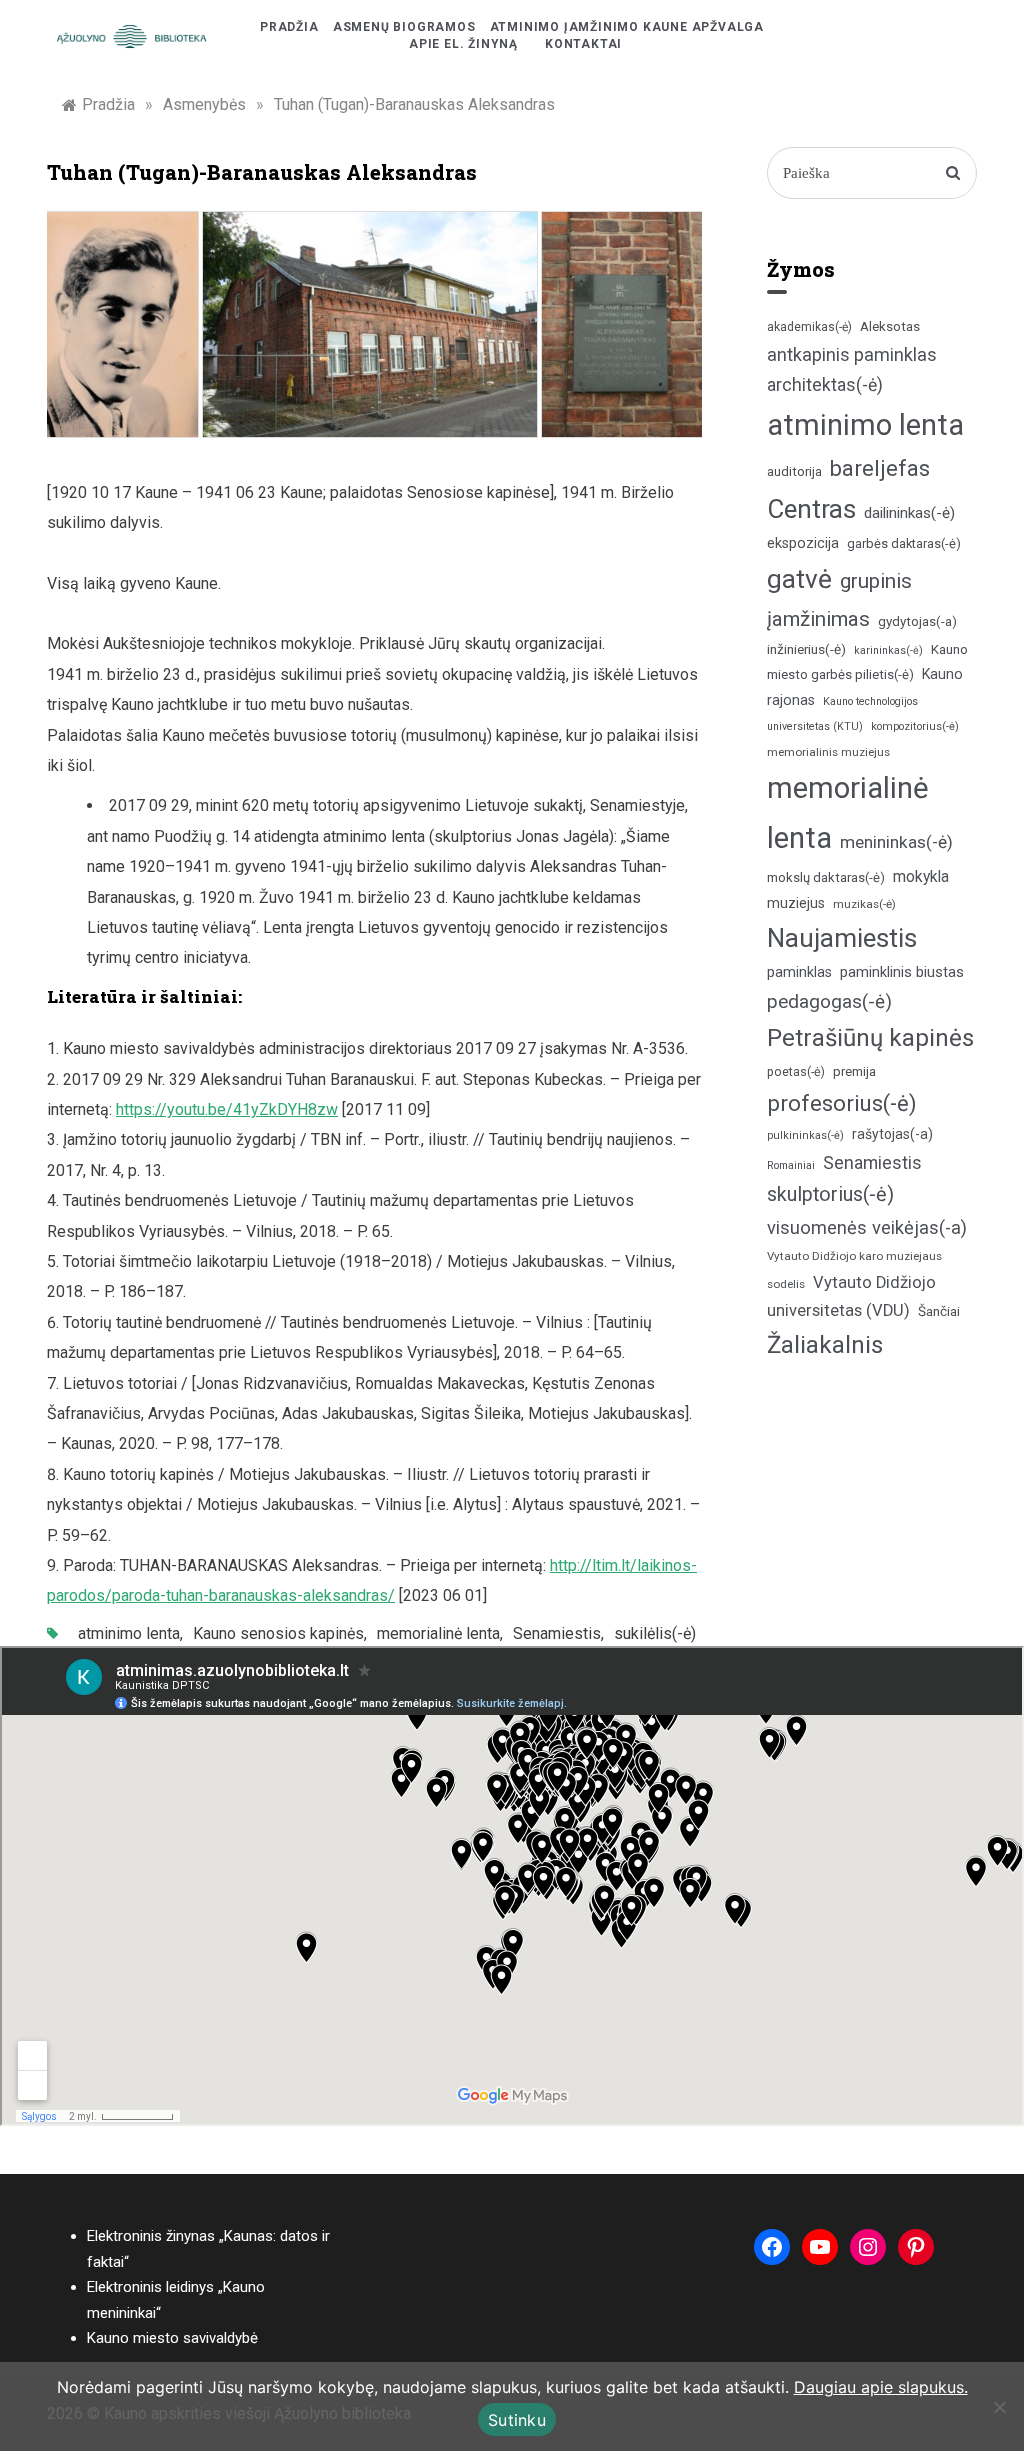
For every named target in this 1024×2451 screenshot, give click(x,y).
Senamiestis (557, 1633)
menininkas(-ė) (896, 842)
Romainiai (791, 1165)
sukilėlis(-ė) (655, 1633)
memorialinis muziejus (828, 752)
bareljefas (880, 468)
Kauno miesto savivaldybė (172, 2338)
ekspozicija (803, 543)
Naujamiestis (842, 938)
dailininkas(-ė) (909, 513)
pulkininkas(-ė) (805, 1135)
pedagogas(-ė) (829, 1001)
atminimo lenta (129, 1633)
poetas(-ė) (796, 1071)
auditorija (794, 471)
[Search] (953, 173)
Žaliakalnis (825, 1345)
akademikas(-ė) (809, 327)
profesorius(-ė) (842, 1103)
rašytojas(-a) (892, 1134)
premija (854, 1071)
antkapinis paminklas (852, 354)
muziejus (796, 903)
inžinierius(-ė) (806, 649)
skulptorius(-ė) (830, 1194)
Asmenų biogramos (404, 27)
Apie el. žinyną (463, 44)
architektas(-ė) (825, 385)
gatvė (799, 579)
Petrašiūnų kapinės (870, 1038)
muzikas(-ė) (864, 904)
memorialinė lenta (438, 1633)
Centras (811, 509)
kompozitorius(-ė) (915, 726)
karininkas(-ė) (888, 650)
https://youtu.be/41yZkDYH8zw (227, 1109)
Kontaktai (583, 44)
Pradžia (289, 27)
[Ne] (999, 2407)
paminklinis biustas (902, 972)
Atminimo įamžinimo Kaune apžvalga (627, 27)
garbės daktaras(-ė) (904, 543)
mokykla (921, 876)
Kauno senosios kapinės (278, 1633)
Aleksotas (890, 326)
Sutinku (517, 2420)
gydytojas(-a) (917, 621)
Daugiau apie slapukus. (881, 2387)
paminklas (799, 972)
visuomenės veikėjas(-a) (867, 1227)
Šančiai (939, 1311)
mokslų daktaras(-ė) (826, 877)
